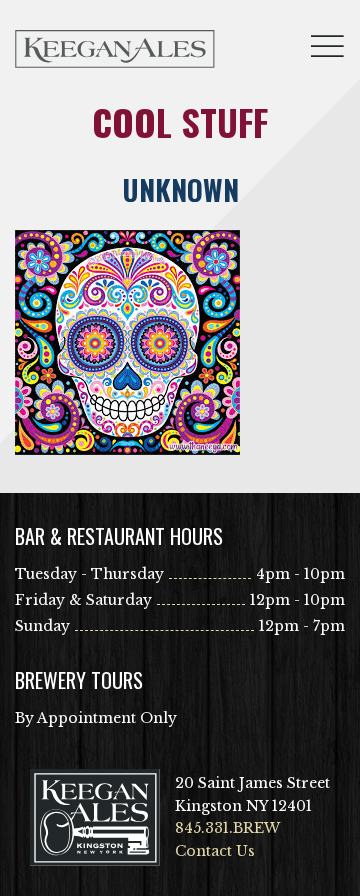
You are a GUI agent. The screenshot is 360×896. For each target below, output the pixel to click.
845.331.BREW (227, 828)
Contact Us (215, 851)
